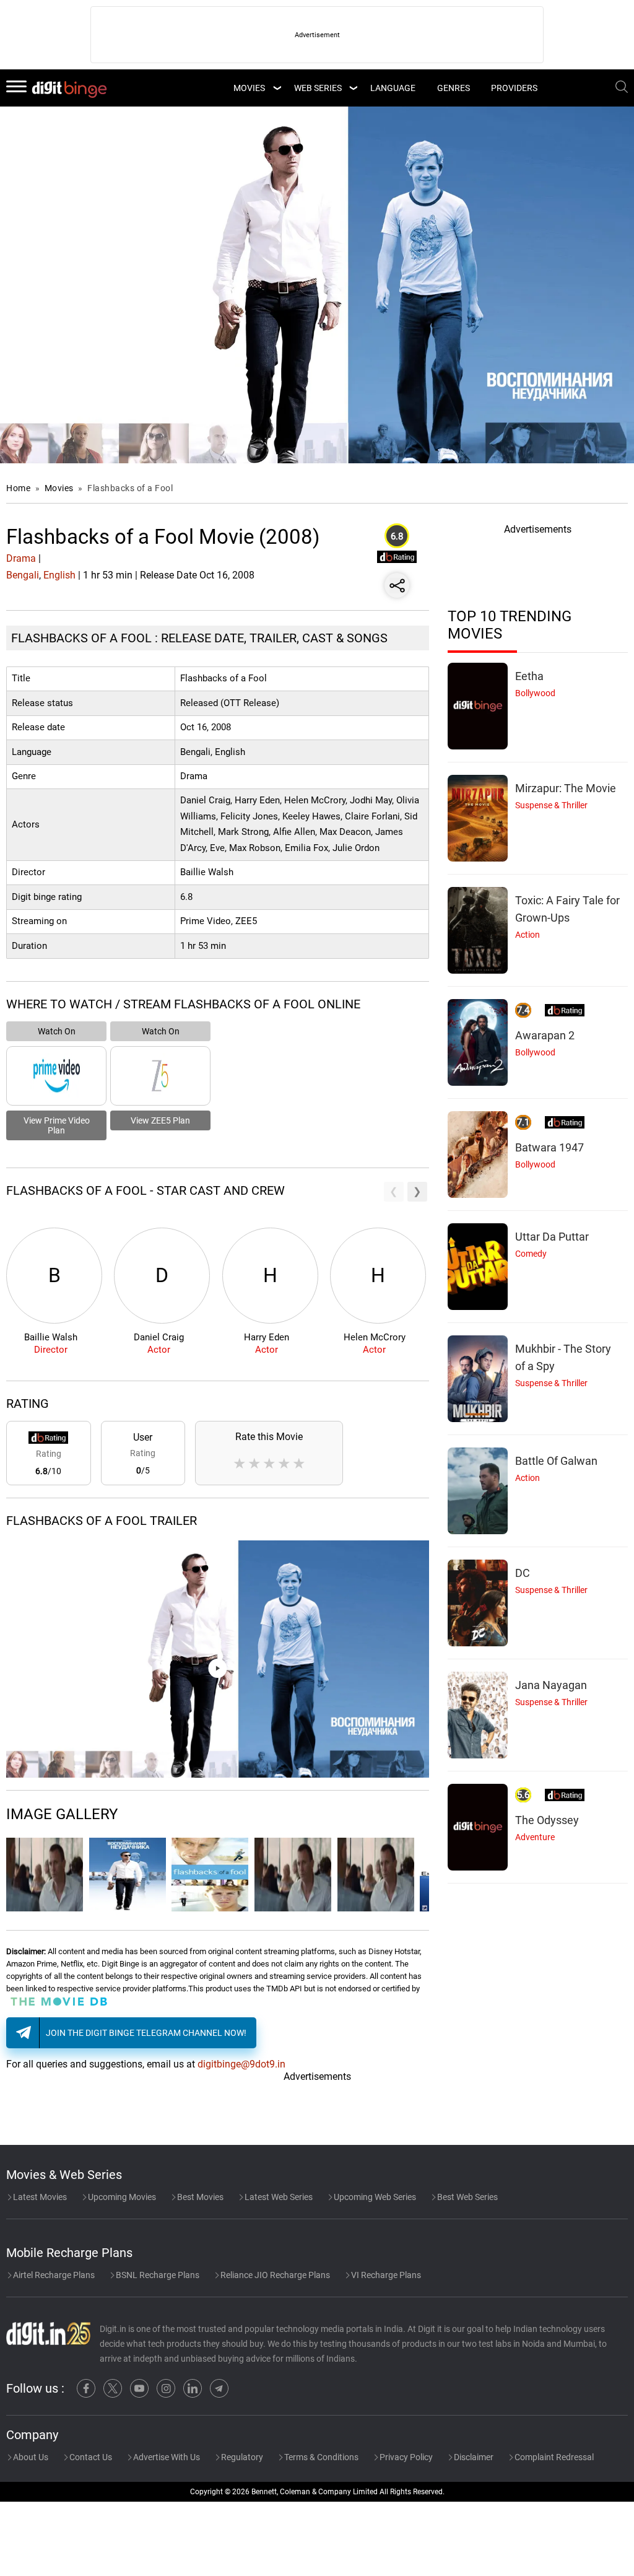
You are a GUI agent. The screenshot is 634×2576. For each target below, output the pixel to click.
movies (249, 88)
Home (18, 488)
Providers (514, 88)
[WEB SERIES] (353, 88)
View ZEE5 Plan (160, 1120)
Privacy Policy (405, 2457)
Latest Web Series (278, 2197)
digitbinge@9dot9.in (241, 2064)
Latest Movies (39, 2197)
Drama (21, 558)
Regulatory (241, 2457)
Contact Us (90, 2457)
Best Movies (199, 2197)
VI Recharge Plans (385, 2275)
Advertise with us (166, 2457)
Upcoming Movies (121, 2197)
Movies (60, 488)
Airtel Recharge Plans (53, 2275)
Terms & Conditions (320, 2457)
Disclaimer (473, 2457)
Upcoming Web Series (374, 2197)
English (59, 575)
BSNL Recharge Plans (157, 2275)
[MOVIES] (277, 88)
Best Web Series (467, 2197)
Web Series (318, 88)
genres (454, 88)
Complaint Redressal (553, 2457)
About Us (30, 2457)
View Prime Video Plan (57, 1125)
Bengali (23, 575)
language (393, 88)
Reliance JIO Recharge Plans (274, 2275)
